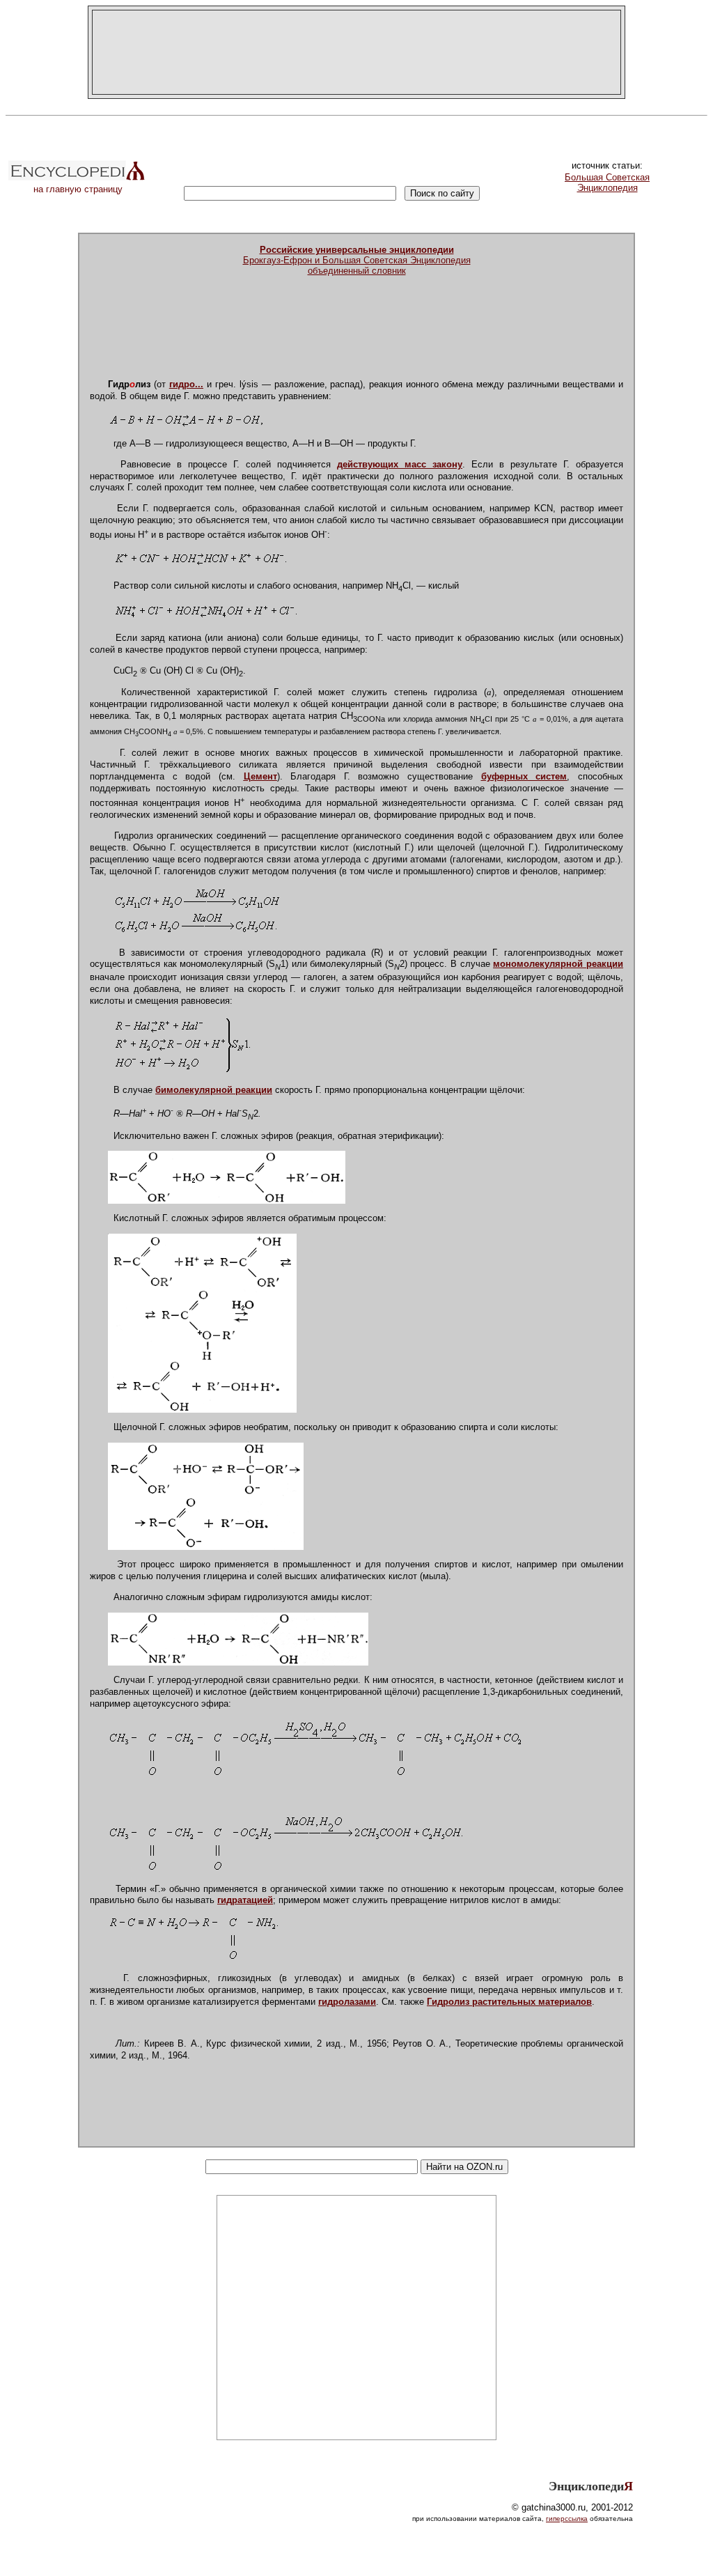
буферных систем (524, 776)
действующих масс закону (400, 464)
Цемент (260, 776)
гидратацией (245, 1900)
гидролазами (347, 2002)
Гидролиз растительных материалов (509, 2002)
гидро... (186, 384)
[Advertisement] (356, 52)
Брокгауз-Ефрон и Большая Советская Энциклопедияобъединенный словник (357, 260)
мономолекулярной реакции (558, 964)
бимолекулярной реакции (214, 1090)
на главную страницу (78, 189)
